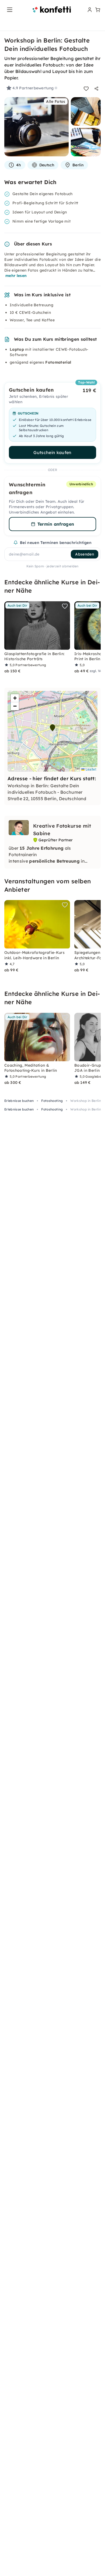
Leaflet (90, 769)
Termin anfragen (56, 524)
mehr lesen (16, 276)
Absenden (85, 554)
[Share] (96, 89)
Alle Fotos (56, 101)
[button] (52, 728)
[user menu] (89, 10)
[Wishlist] (86, 89)
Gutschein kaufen (52, 452)
